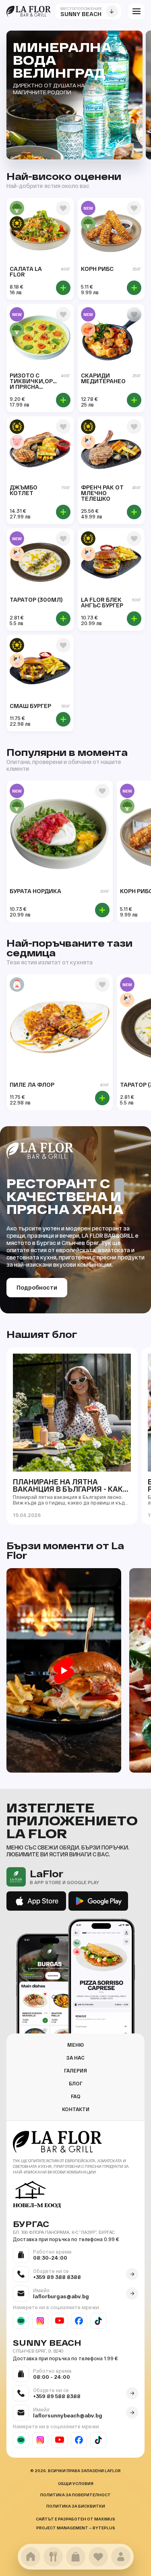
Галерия (75, 2070)
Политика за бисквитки (76, 2506)
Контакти (76, 2109)
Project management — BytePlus (76, 2528)
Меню (75, 2045)
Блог (76, 2083)
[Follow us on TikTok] (98, 2321)
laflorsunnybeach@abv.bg (68, 2415)
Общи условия (76, 2483)
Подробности (37, 1287)
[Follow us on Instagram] (40, 2321)
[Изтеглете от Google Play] (98, 1901)
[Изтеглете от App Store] (36, 1901)
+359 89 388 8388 (57, 2277)
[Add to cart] (63, 288)
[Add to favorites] (63, 208)
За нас (75, 2058)
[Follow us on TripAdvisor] (21, 2321)
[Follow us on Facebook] (79, 2321)
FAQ (76, 2096)
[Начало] (29, 11)
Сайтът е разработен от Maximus (75, 2519)
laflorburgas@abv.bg (61, 2296)
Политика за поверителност (75, 2495)
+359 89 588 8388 (57, 2396)
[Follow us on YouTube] (60, 2321)
